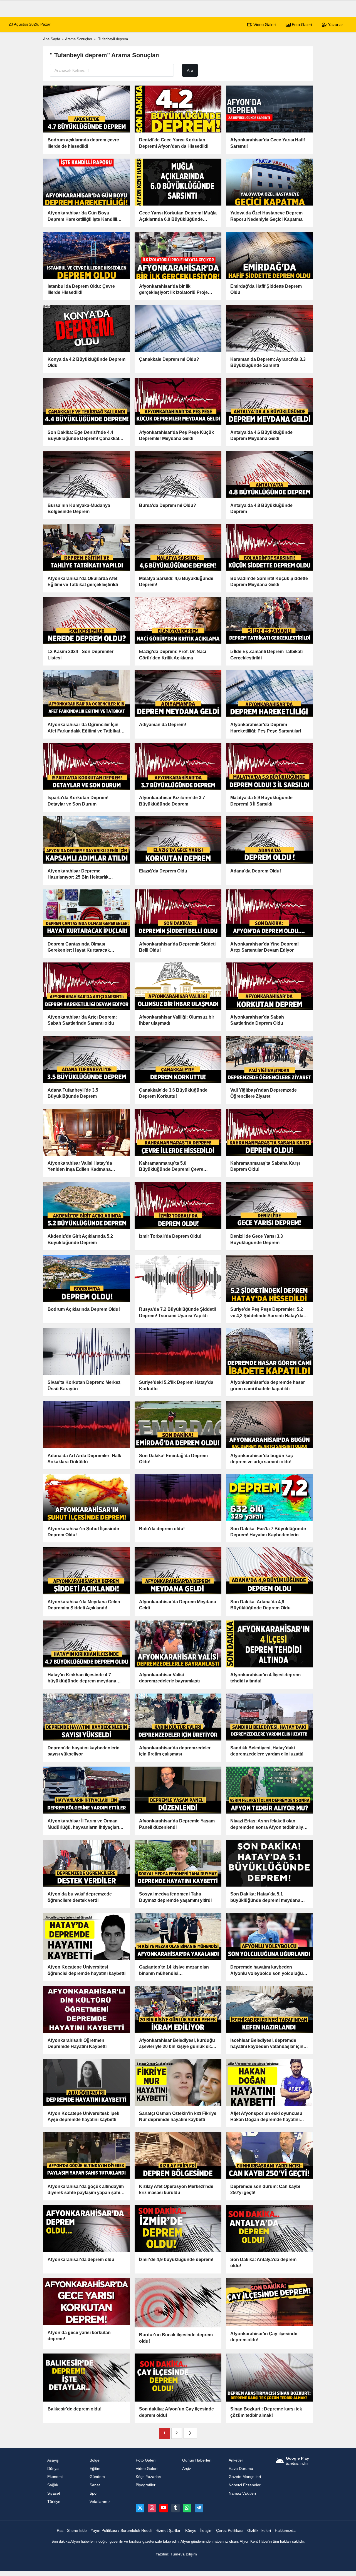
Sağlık (53, 2485)
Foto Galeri (301, 25)
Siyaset (54, 2493)
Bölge (95, 2460)
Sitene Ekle (77, 2531)
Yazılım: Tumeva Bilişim (176, 2554)
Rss (60, 2531)
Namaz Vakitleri (242, 2493)
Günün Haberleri (197, 2460)
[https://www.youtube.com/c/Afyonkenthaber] (164, 2508)
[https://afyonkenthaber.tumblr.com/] (175, 2508)
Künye (191, 2531)
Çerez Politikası (230, 2531)
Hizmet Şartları (169, 2531)
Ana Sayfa (52, 39)
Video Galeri (264, 25)
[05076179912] (187, 2508)
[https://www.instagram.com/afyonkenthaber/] (152, 2508)
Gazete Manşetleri (245, 2477)
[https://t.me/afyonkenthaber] (199, 2508)
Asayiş (53, 2460)
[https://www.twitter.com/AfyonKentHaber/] (140, 2508)
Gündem (97, 2477)
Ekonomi (55, 2477)
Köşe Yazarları (149, 2477)
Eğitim (95, 2469)
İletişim (206, 2531)
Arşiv (186, 2469)
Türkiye (54, 2502)
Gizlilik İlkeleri (259, 2531)
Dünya (53, 2469)
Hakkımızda (285, 2531)
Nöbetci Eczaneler (245, 2485)
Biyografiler (146, 2485)
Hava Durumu (241, 2469)
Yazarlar (335, 25)
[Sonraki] (190, 2433)
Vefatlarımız (100, 2502)
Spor (94, 2493)
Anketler (236, 2460)
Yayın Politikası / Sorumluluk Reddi (121, 2531)
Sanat (95, 2485)
